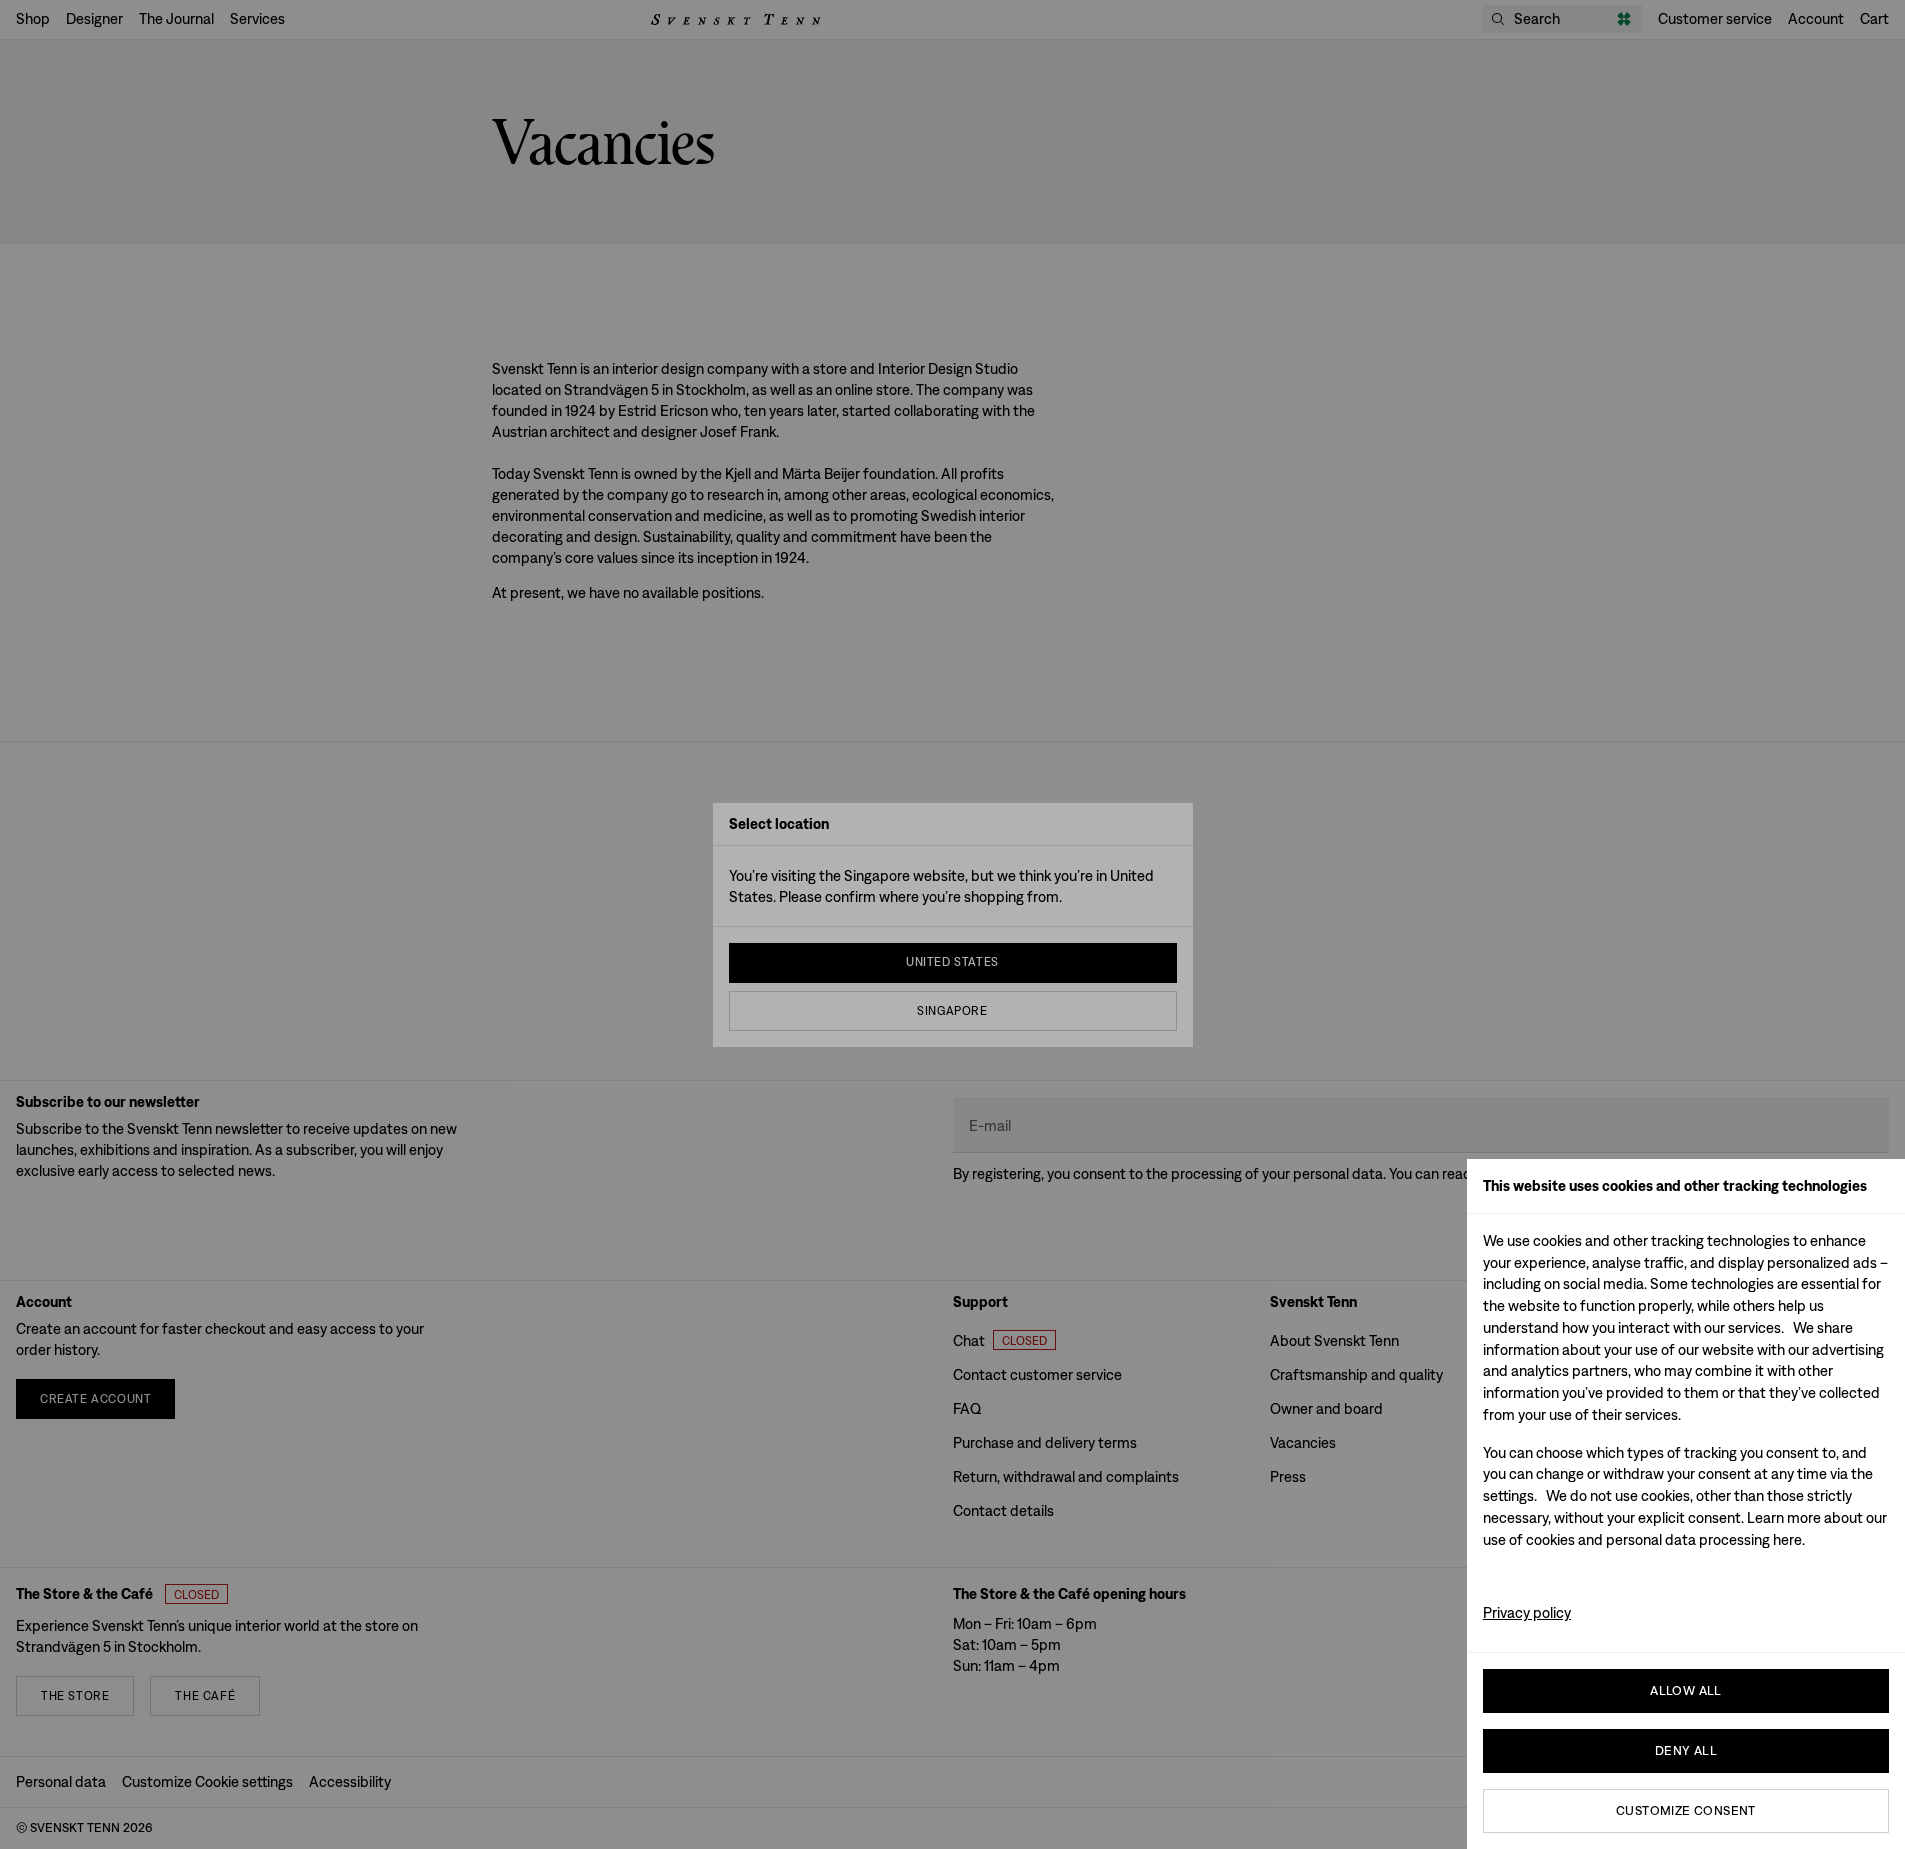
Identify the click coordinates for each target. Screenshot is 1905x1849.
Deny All (1686, 1750)
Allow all (1686, 1690)
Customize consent (1686, 1810)
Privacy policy (1527, 1612)
